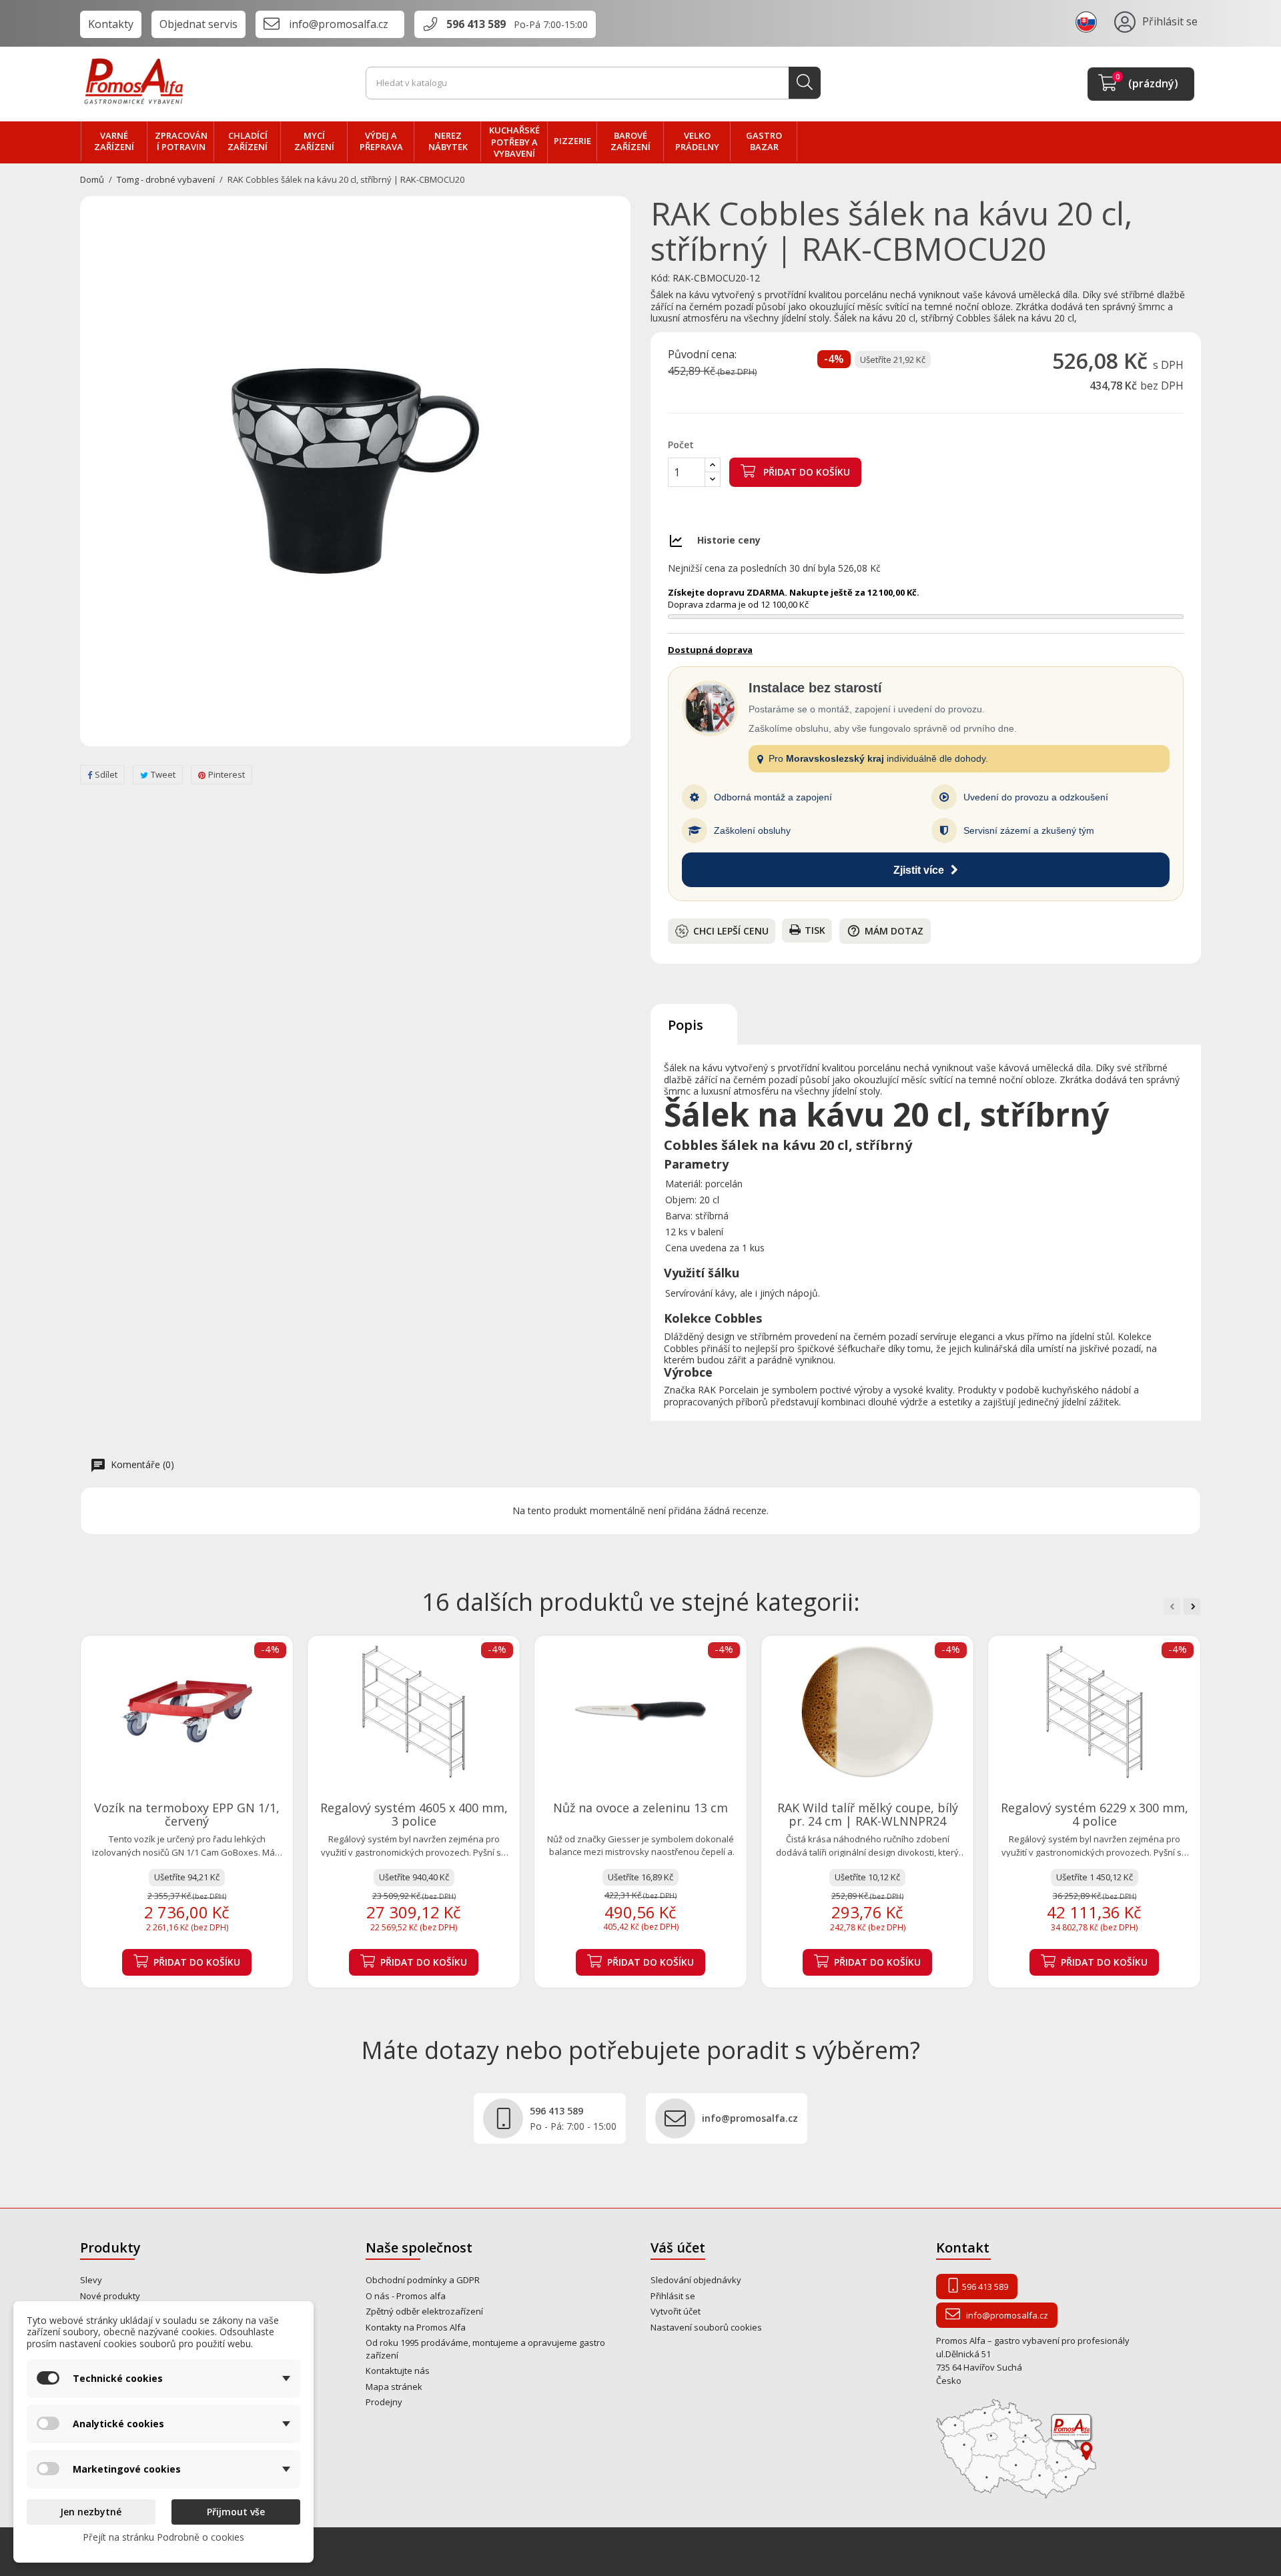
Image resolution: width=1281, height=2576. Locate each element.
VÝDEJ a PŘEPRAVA (381, 141)
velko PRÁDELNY (697, 141)
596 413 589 (476, 24)
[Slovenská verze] (1088, 21)
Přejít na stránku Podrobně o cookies (163, 2537)
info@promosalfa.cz (339, 24)
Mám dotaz (885, 931)
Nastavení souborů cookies (706, 2327)
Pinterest (227, 774)
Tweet (163, 774)
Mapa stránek (394, 2387)
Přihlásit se (673, 2296)
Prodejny (384, 2402)
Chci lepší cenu (731, 931)
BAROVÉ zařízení (630, 141)
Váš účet (678, 2247)
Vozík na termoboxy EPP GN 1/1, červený (187, 1814)
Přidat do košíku (805, 472)
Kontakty (111, 24)
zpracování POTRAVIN (181, 141)
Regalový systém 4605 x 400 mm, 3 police (414, 1814)
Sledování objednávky (696, 2280)
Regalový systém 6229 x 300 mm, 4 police (1095, 1814)
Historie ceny (729, 540)
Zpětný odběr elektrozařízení (424, 2311)
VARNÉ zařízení (114, 141)
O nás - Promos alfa (406, 2296)
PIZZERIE (572, 141)
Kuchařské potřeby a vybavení (514, 142)
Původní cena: (702, 355)
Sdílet (106, 774)
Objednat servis (198, 24)
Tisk (815, 930)
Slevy (91, 2280)
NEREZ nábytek (448, 141)
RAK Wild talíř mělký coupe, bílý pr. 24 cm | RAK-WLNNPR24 (868, 1814)
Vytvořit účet (676, 2311)
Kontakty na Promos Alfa (416, 2327)
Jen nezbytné (91, 2512)
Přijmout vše (236, 2512)
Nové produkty (110, 2296)
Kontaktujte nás (398, 2371)
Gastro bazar (764, 141)
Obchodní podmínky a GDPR (423, 2280)
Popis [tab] (686, 1025)
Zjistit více (919, 870)
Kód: (660, 278)
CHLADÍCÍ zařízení (248, 141)
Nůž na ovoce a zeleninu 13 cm (640, 1808)
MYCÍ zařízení (314, 141)
